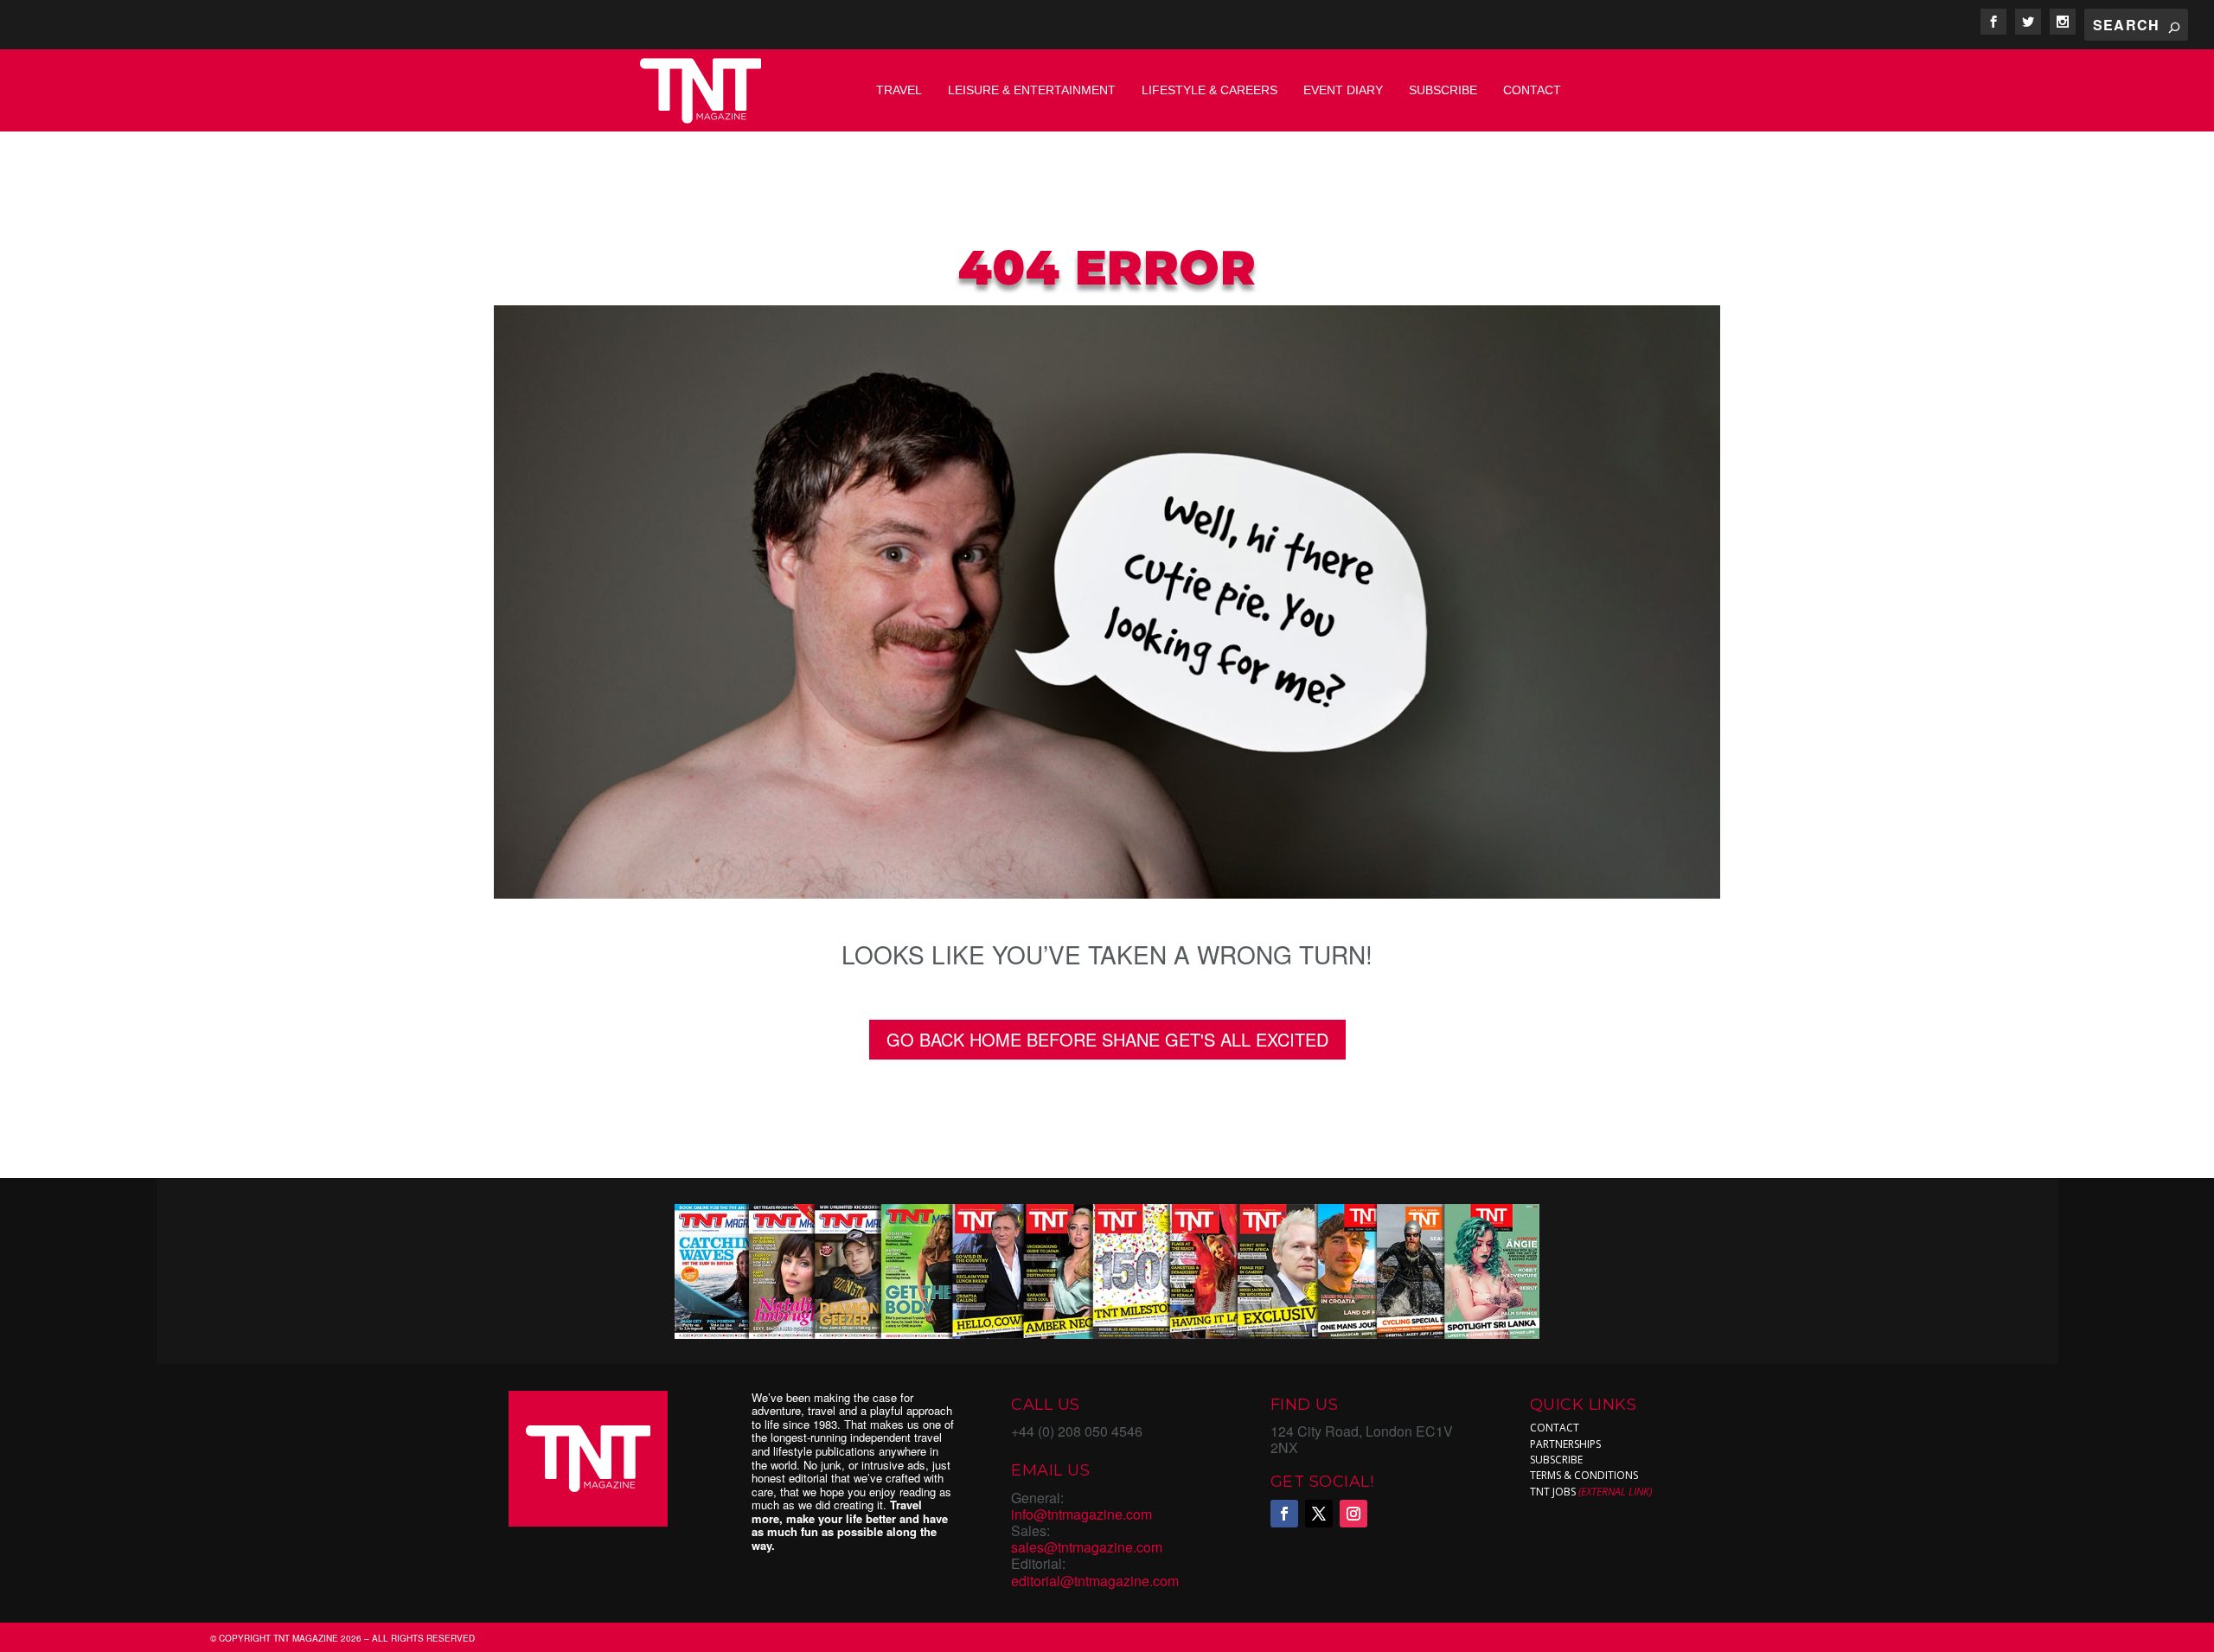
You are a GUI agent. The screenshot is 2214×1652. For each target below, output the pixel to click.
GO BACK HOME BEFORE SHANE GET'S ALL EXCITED (1107, 1039)
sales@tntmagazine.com (1087, 1547)
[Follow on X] (1319, 1514)
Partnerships (1565, 1444)
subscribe (1556, 1460)
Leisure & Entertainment (1032, 90)
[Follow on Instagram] (1353, 1514)
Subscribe (1443, 90)
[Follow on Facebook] (1284, 1514)
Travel (899, 90)
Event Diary (1343, 90)
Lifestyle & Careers (1209, 90)
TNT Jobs (1553, 1492)
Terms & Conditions (1584, 1475)
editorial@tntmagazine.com (1095, 1581)
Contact (1532, 90)
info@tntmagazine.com (1081, 1514)
